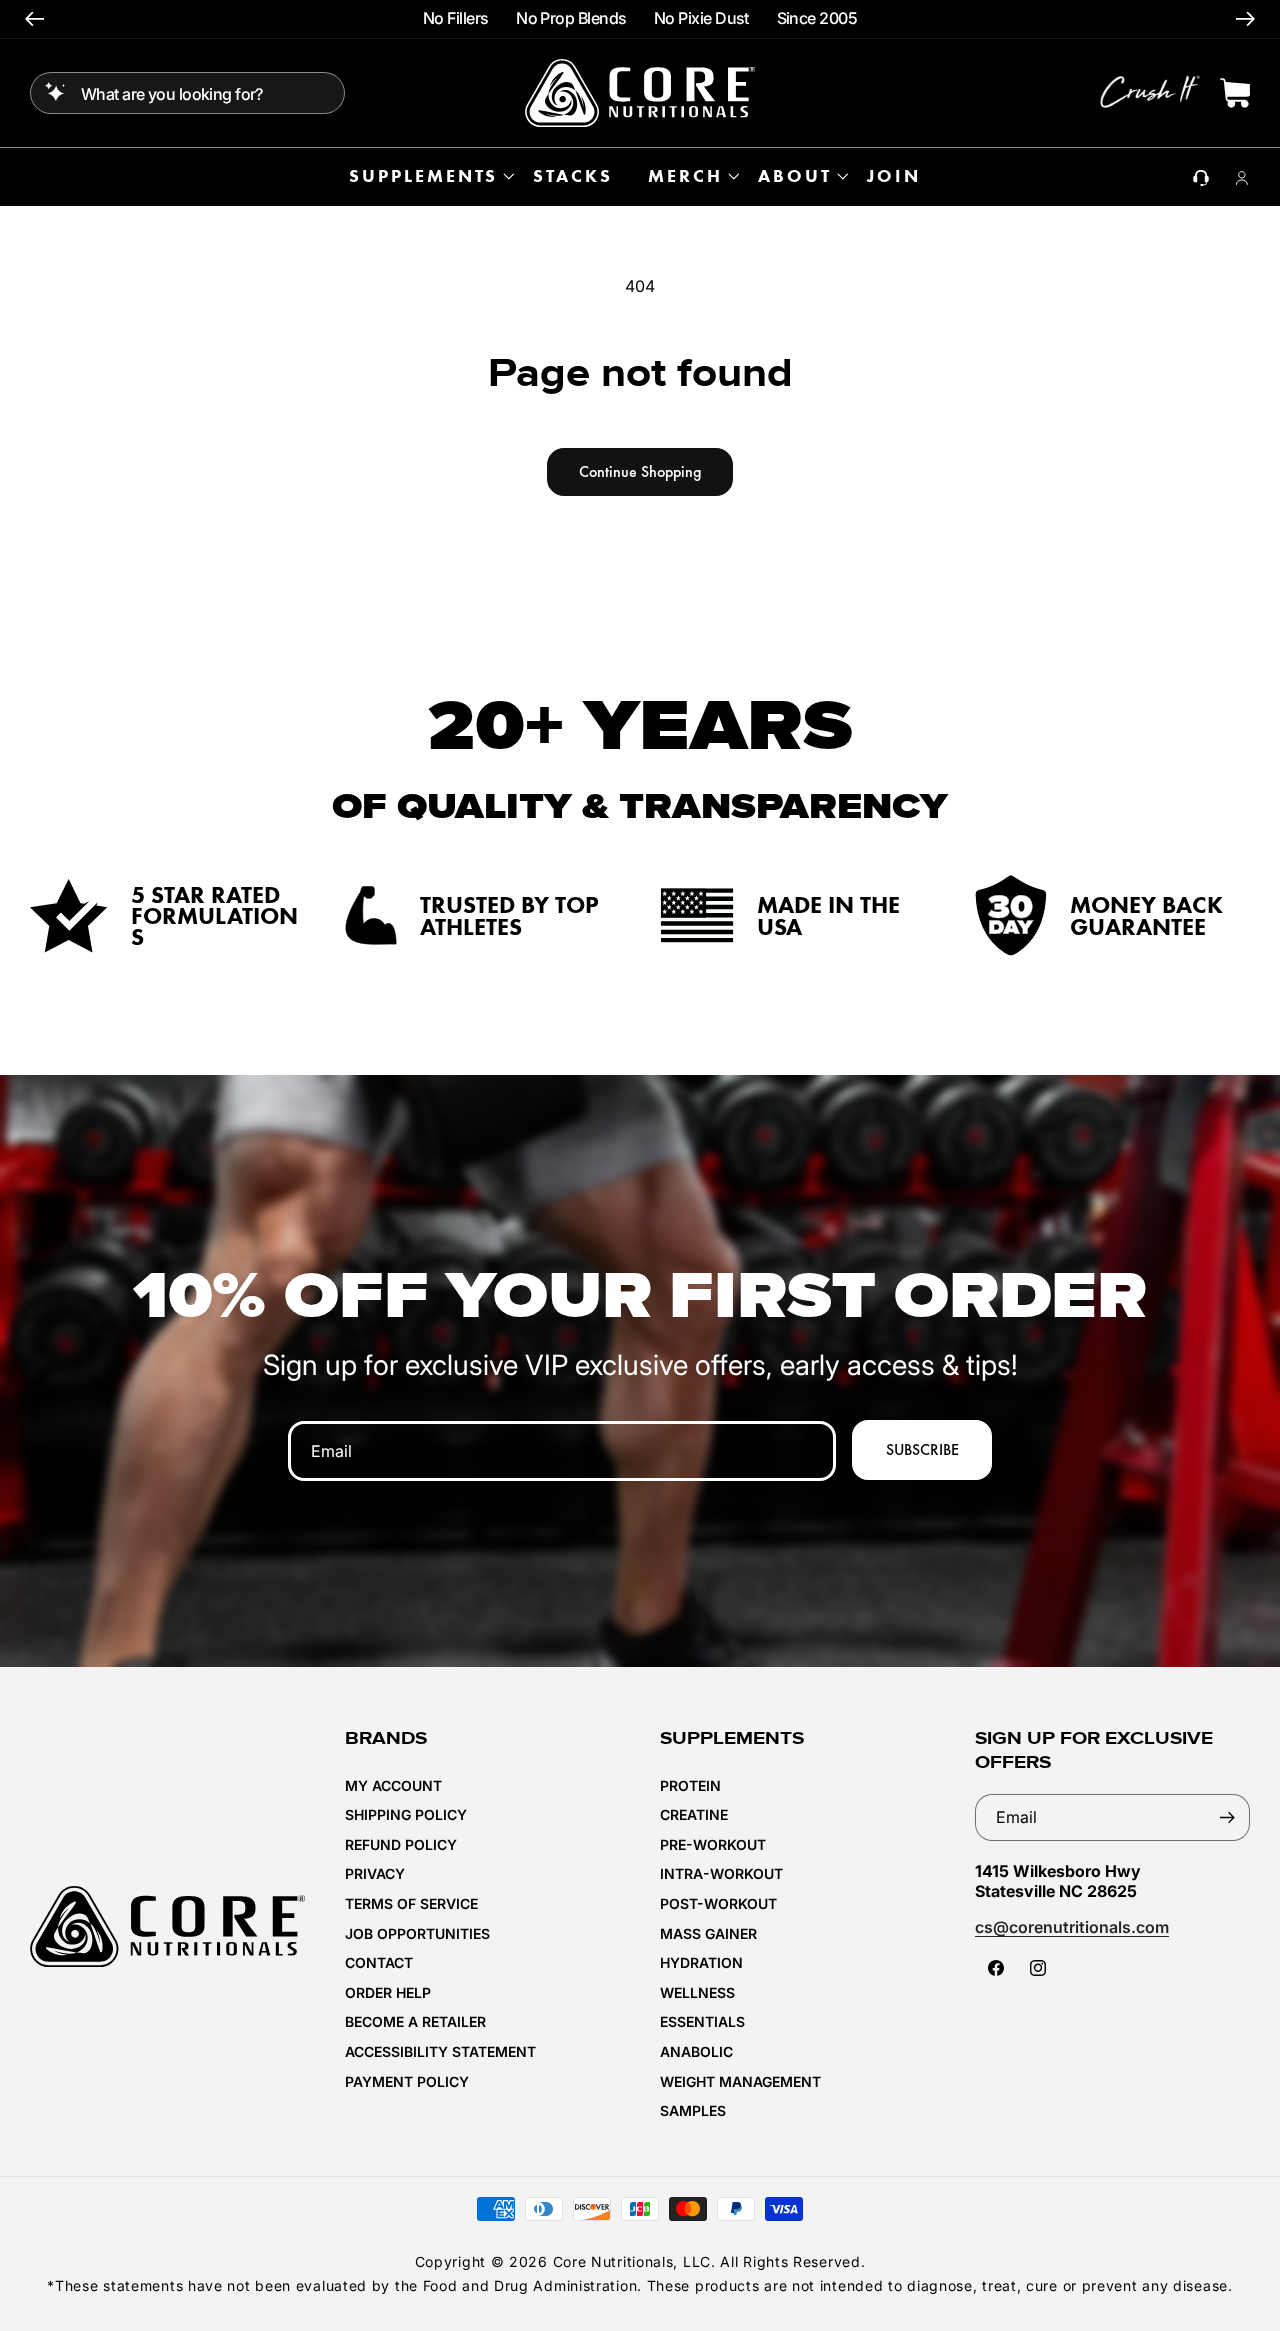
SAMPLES (693, 2110)
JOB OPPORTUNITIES (417, 1933)
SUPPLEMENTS (423, 176)
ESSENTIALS (702, 2021)
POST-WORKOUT (718, 1903)
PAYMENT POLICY (407, 2081)
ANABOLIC (696, 2051)
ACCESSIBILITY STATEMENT (440, 2051)
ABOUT (795, 176)
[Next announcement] (1245, 19)
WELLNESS (697, 1992)
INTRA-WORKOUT (721, 1873)
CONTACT (379, 1962)
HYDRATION (701, 1962)
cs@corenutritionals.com (1072, 1927)
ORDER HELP (388, 1992)
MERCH (685, 176)
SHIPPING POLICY (406, 1814)
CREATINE (694, 1814)
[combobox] (187, 93)
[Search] (55, 92)
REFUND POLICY (401, 1844)
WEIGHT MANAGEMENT (740, 2081)
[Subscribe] (1227, 1817)
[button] (429, 176)
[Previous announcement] (34, 19)
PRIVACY (375, 1873)
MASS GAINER (708, 1933)
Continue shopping (640, 471)
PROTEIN (690, 1785)
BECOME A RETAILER (415, 2021)
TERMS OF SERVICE (411, 1903)
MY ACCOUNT (393, 1785)
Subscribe (922, 1449)
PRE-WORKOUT (713, 1844)
